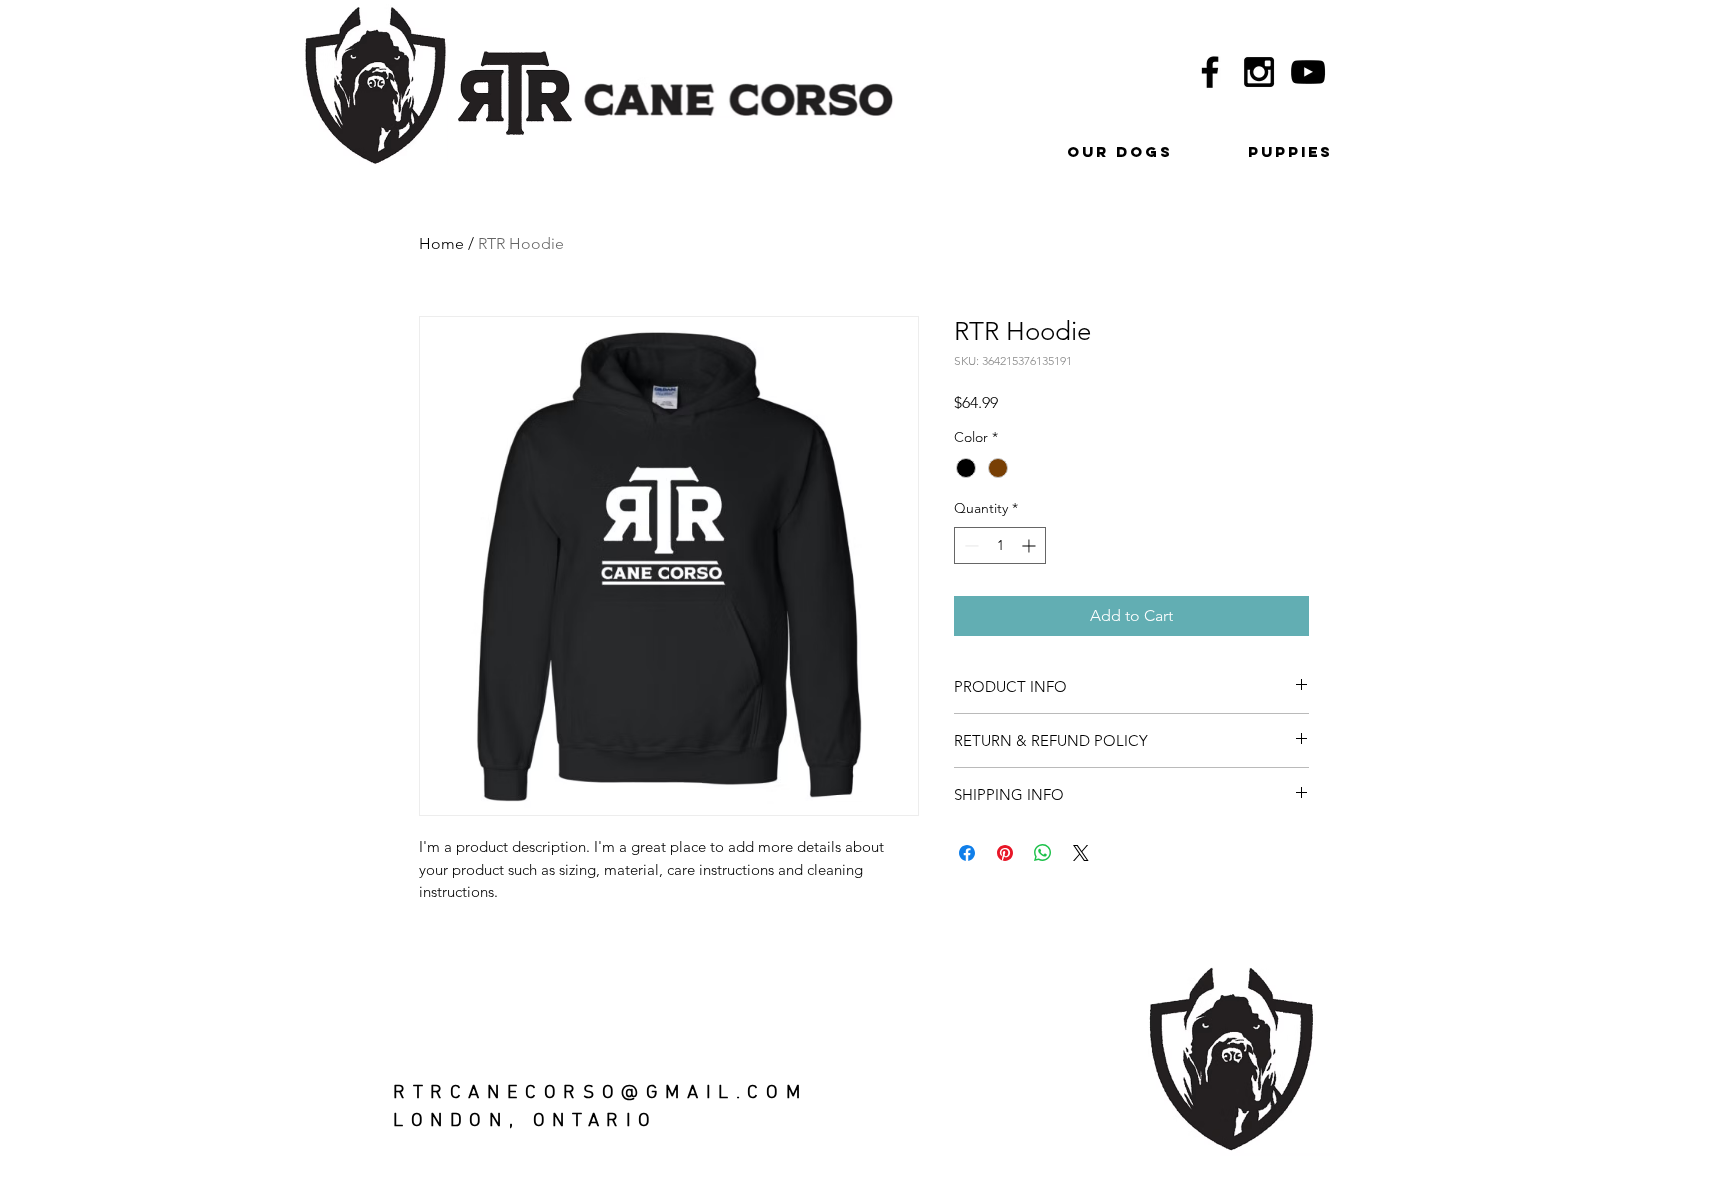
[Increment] (1030, 545)
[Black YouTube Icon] (1308, 72)
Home (441, 243)
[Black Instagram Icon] (1259, 72)
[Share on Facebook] (967, 853)
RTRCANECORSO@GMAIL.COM (600, 1093)
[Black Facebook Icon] (1210, 72)
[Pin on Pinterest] (1005, 853)
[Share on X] (1081, 853)
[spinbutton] (1000, 545)
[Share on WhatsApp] (1043, 853)
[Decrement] (969, 545)
